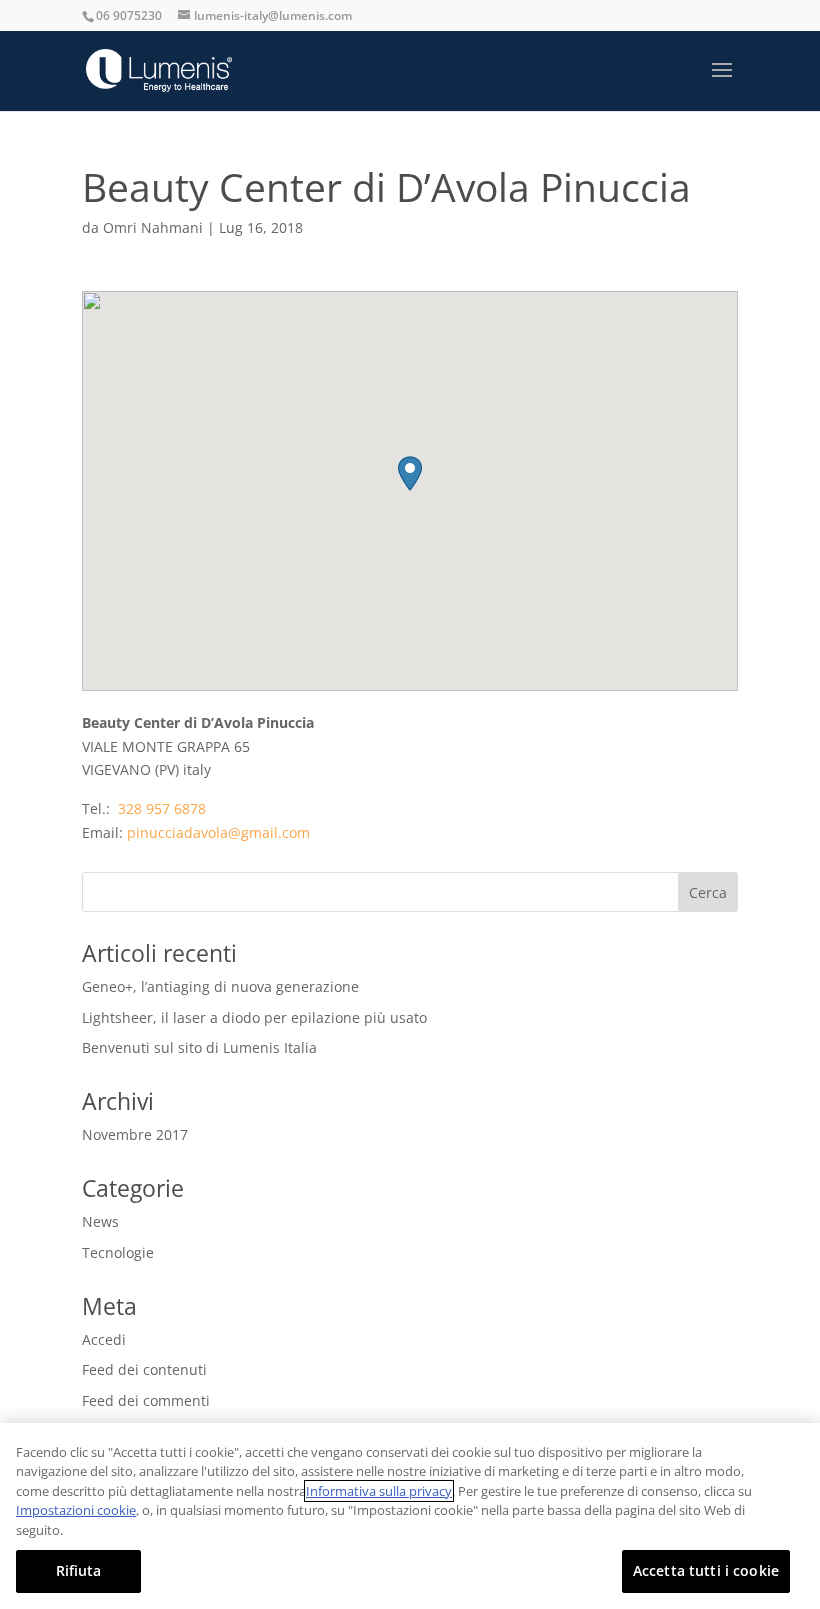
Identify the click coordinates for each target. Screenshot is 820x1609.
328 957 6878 (160, 808)
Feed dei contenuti (144, 1369)
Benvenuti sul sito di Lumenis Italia (199, 1047)
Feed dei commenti (146, 1400)
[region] (410, 1516)
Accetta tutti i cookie (706, 1570)
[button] (410, 473)
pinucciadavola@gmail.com (218, 832)
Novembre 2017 (135, 1134)
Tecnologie (118, 1252)
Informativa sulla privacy (379, 1491)
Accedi (104, 1339)
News (100, 1221)
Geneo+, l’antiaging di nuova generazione (220, 986)
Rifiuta (79, 1570)
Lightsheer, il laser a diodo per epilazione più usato (254, 1017)
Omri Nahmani (153, 227)
